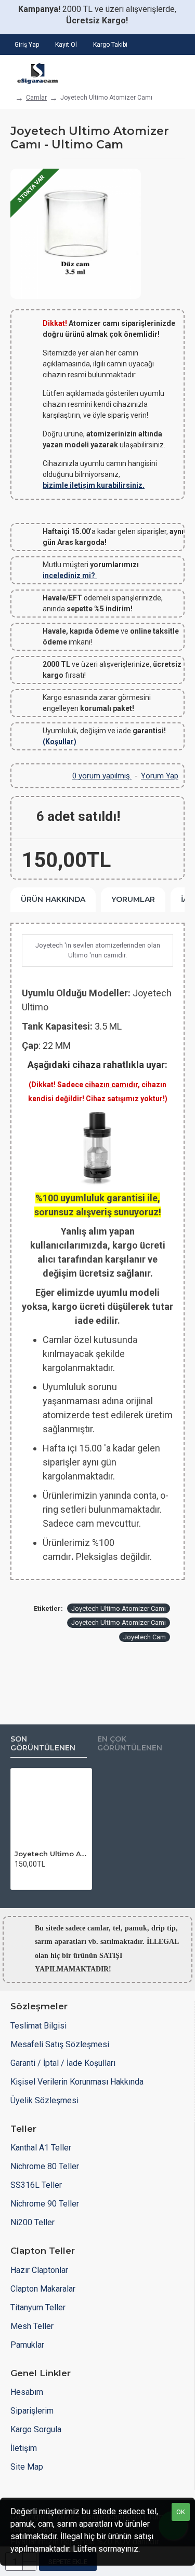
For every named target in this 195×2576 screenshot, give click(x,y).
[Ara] (148, 71)
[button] (21, 1878)
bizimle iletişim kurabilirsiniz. (94, 485)
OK (181, 2512)
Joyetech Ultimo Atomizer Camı (119, 1608)
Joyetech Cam (145, 1637)
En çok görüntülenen (130, 1744)
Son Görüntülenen (43, 1744)
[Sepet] (178, 71)
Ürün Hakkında (53, 899)
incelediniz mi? (70, 576)
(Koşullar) (60, 742)
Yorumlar (133, 899)
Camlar (36, 98)
